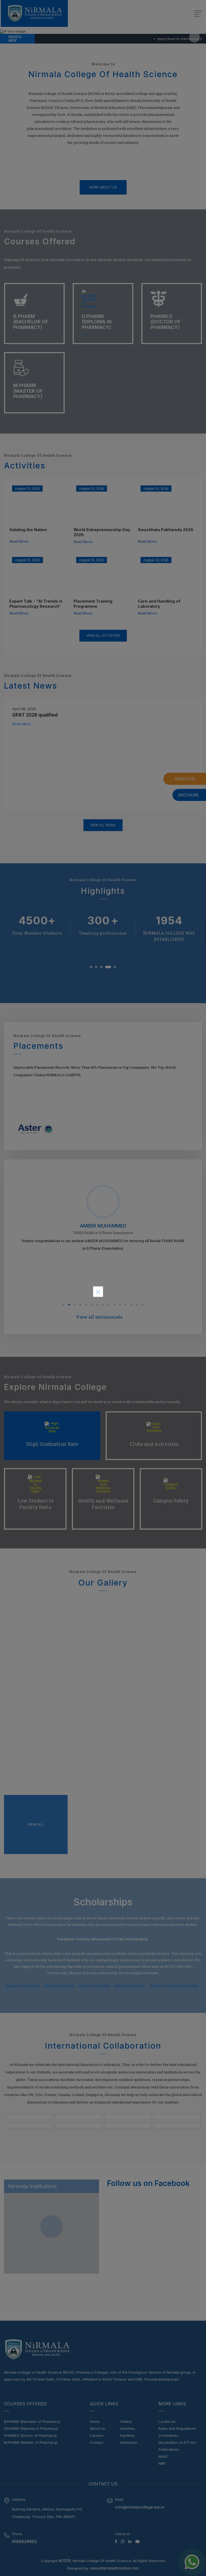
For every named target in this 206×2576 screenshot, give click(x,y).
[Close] (98, 1292)
